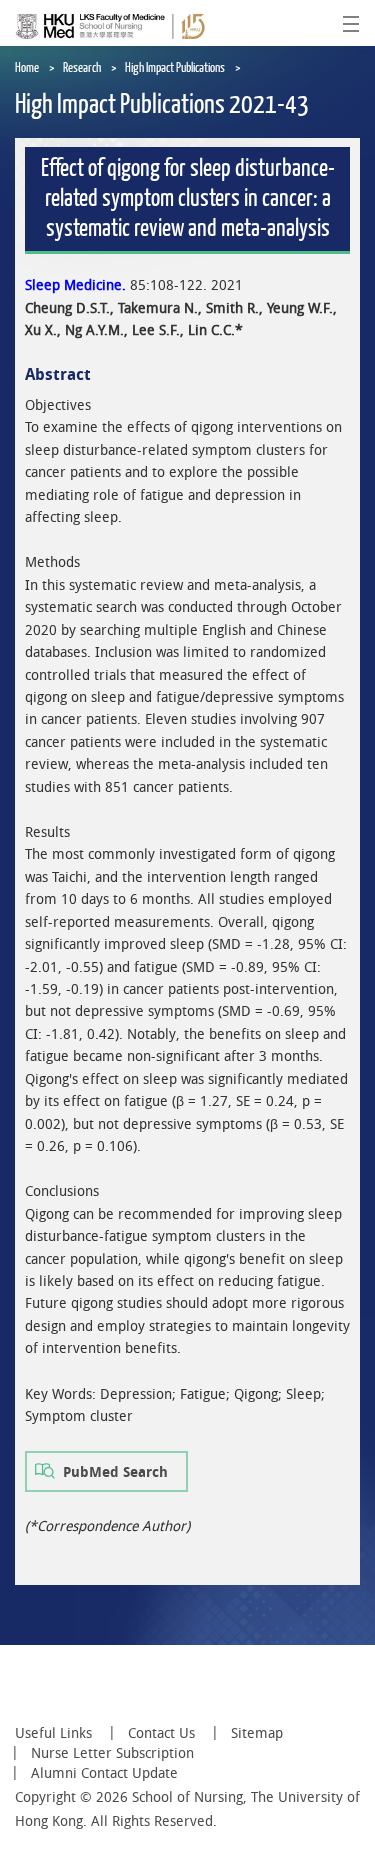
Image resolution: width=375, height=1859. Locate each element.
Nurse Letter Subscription (112, 1753)
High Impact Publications (175, 67)
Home (27, 67)
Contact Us (161, 1733)
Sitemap (257, 1733)
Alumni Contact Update (104, 1773)
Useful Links (53, 1733)
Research (82, 67)
